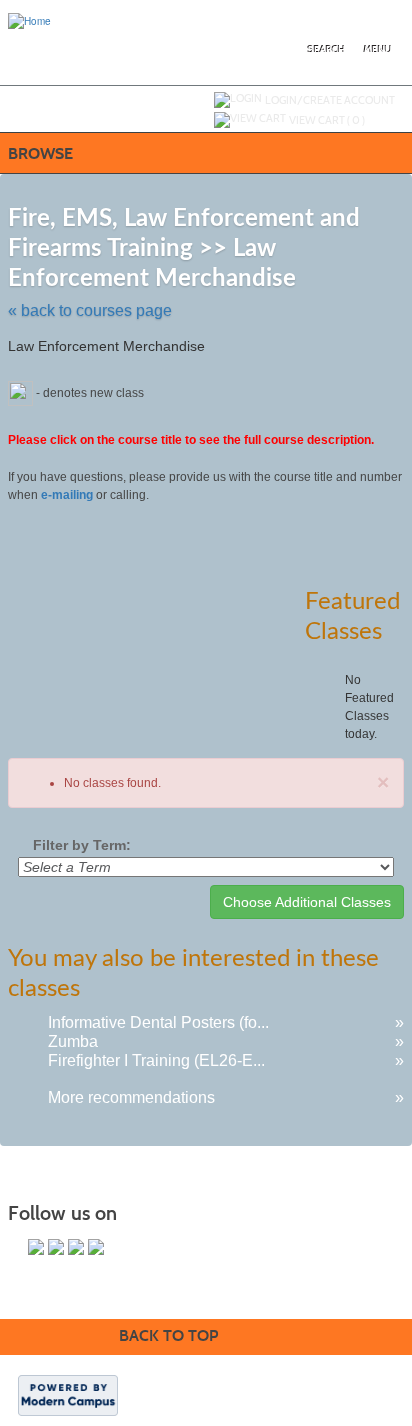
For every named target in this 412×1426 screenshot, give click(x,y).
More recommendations (131, 1097)
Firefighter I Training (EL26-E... (156, 1060)
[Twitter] (56, 1247)
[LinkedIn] (76, 1247)
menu (378, 50)
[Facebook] (36, 1247)
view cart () (327, 120)
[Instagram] (96, 1247)
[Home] (29, 20)
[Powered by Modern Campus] (68, 1394)
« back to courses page (90, 310)
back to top (168, 1335)
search (326, 50)
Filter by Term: (82, 845)
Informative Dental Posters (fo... (158, 1022)
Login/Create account (330, 100)
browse (40, 153)
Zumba (73, 1041)
